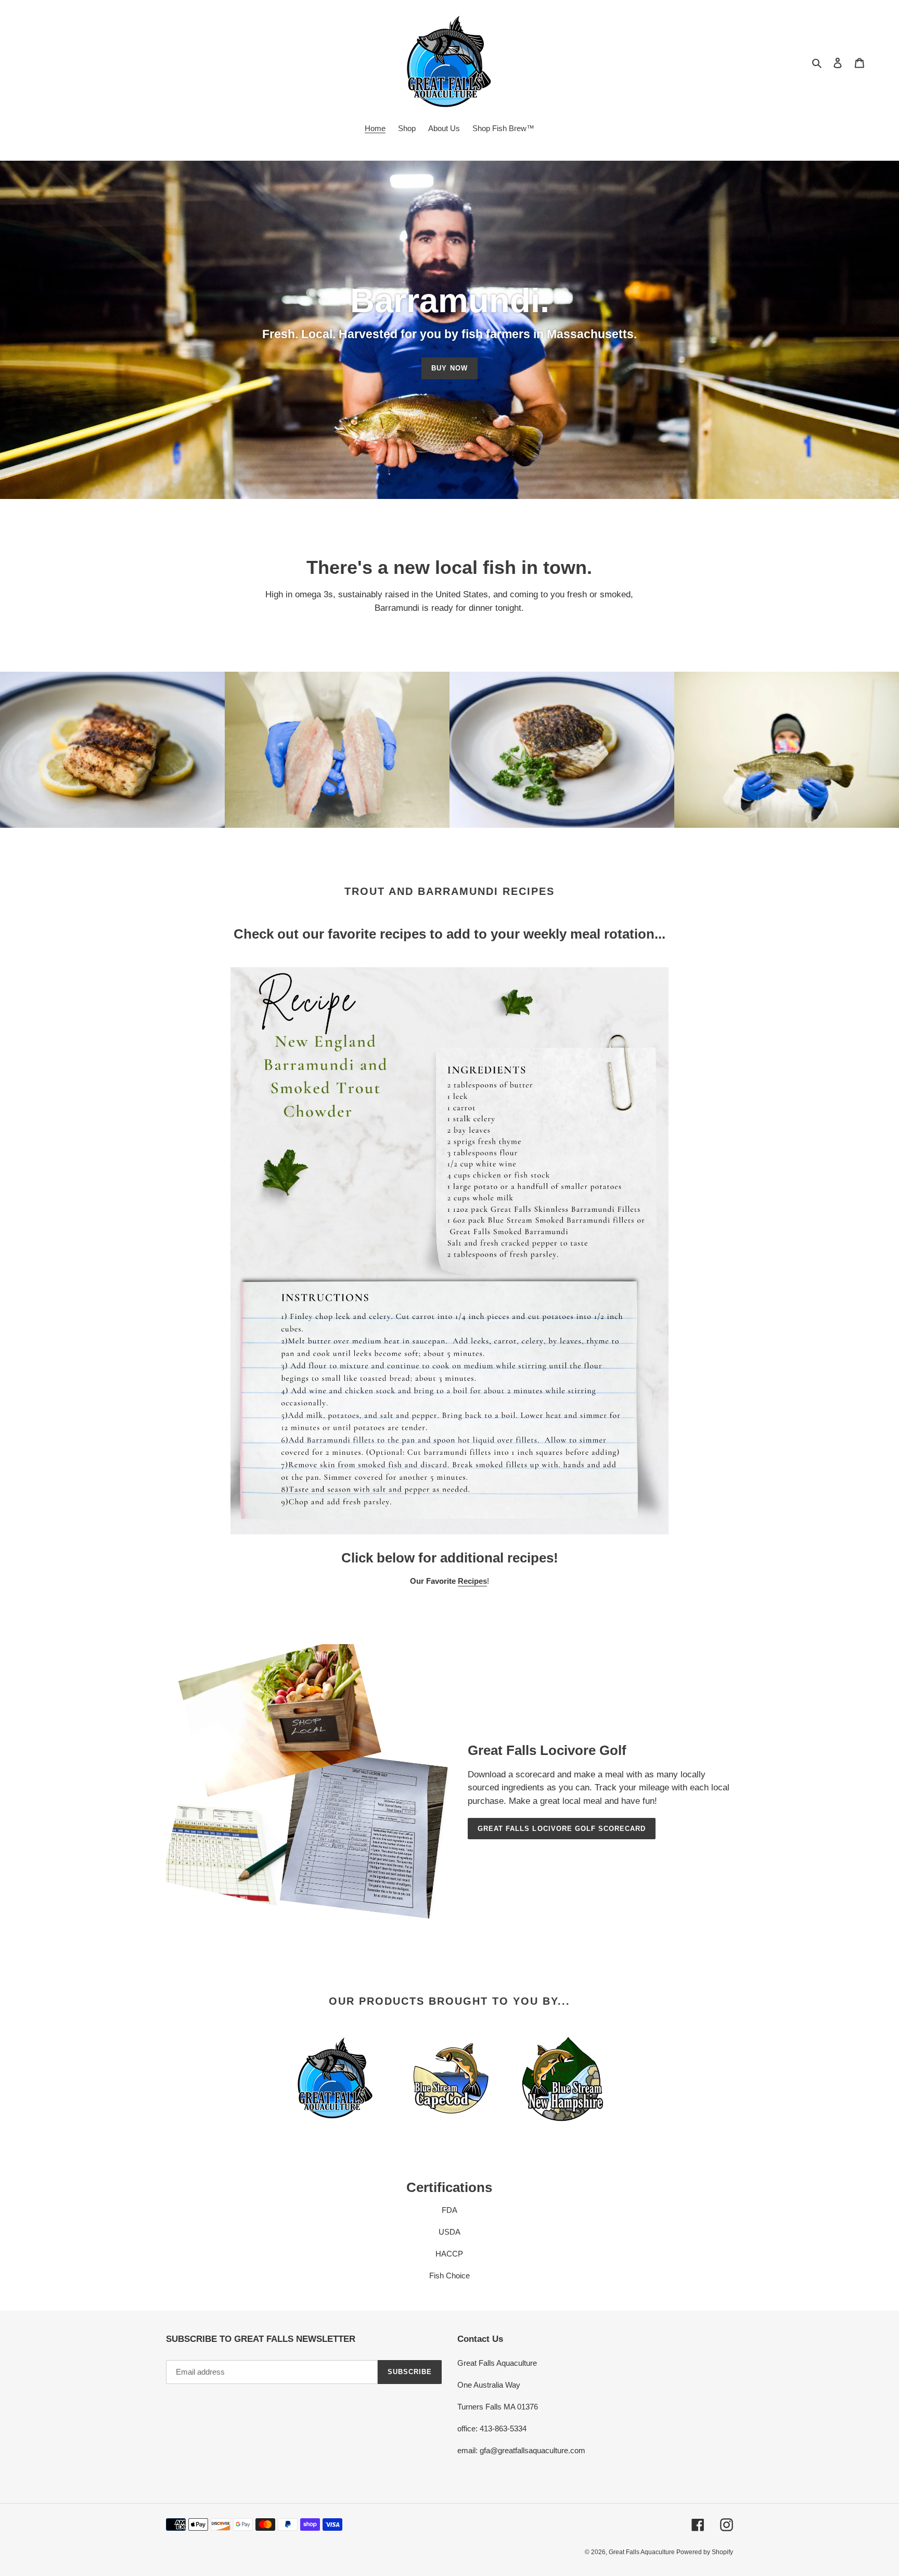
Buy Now (449, 368)
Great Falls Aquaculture (643, 2552)
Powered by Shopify (705, 2552)
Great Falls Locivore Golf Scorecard (562, 1829)
